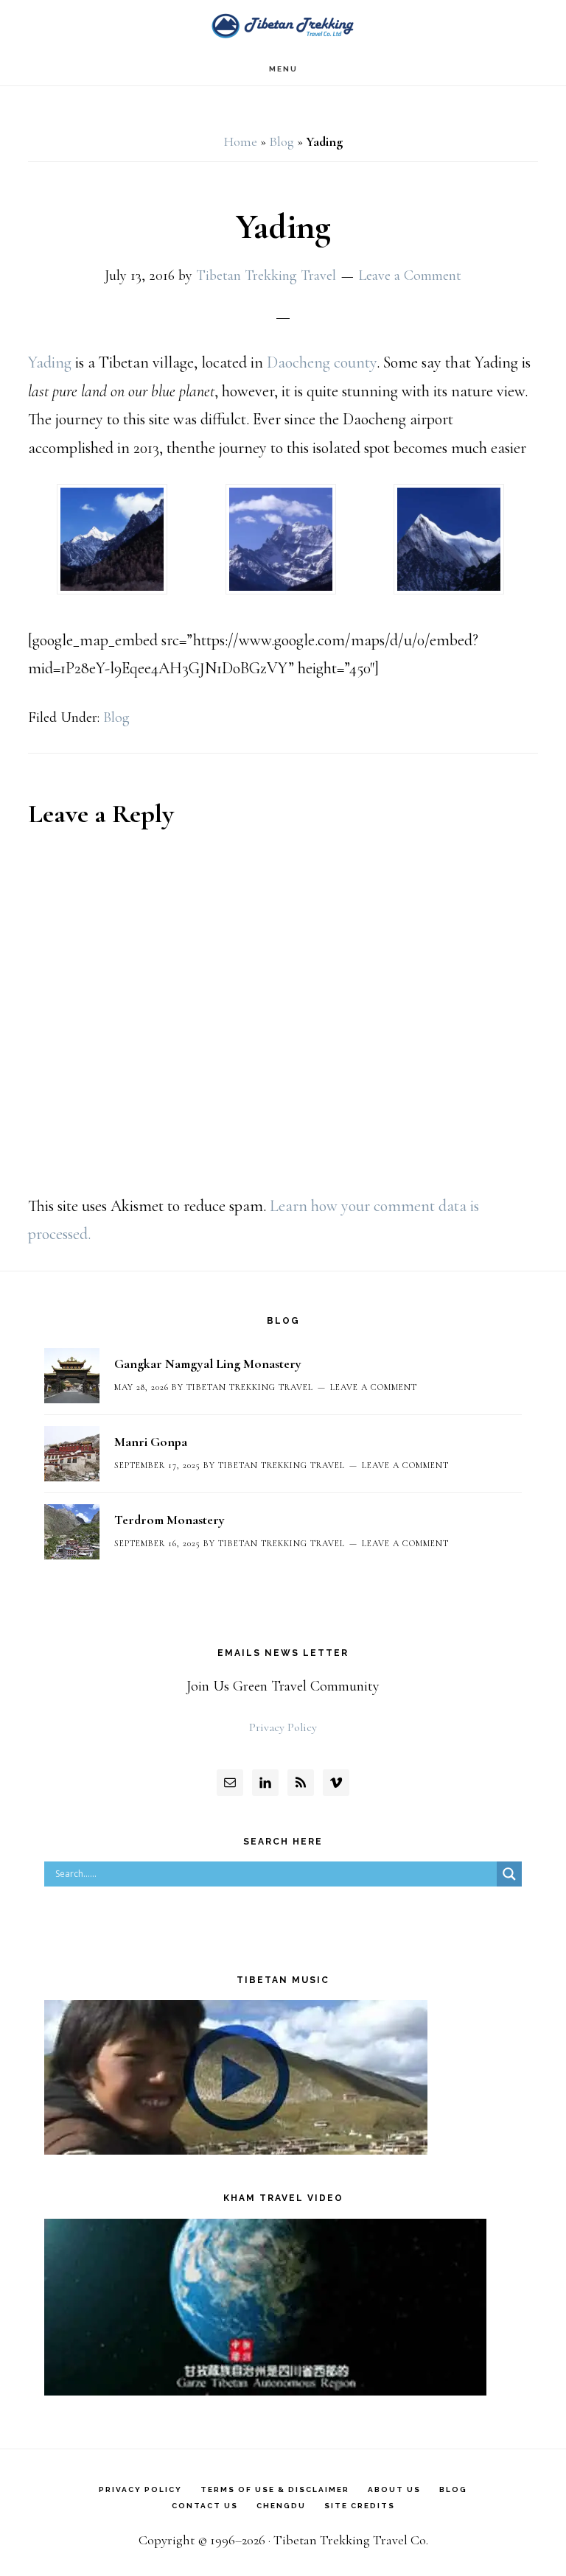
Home (241, 141)
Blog (282, 141)
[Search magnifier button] (509, 1874)
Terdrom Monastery (170, 1520)
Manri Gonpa (151, 1442)
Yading (52, 362)
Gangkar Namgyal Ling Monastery (208, 1364)
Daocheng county (322, 362)
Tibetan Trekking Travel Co (283, 26)
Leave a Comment (410, 276)
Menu (283, 69)
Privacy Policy (283, 1727)
